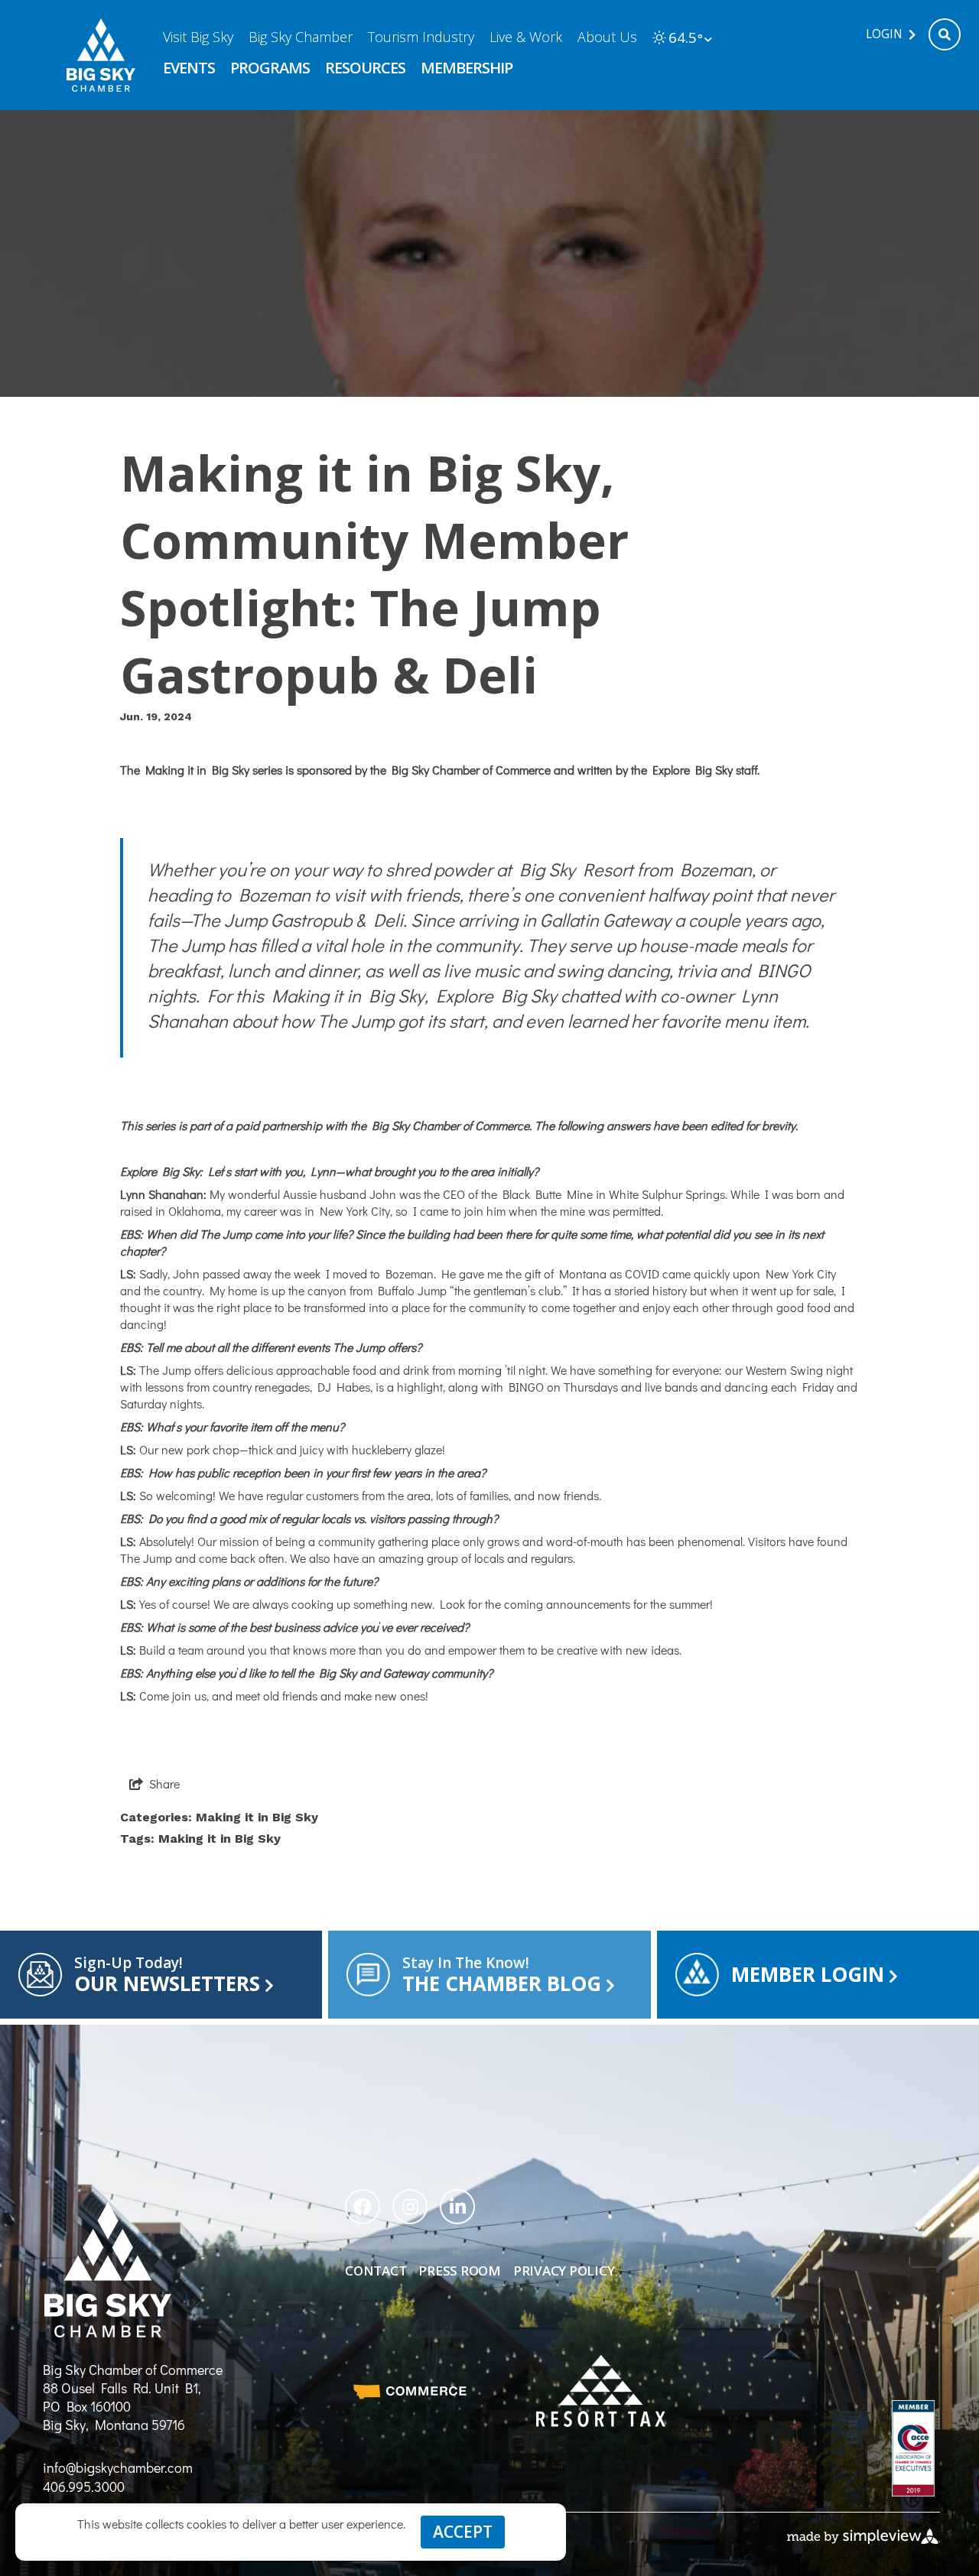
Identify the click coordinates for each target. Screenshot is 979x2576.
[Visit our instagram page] (410, 2207)
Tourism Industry (421, 37)
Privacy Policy (564, 2271)
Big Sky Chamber (301, 37)
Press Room (459, 2271)
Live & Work (526, 37)
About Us (607, 37)
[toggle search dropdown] (945, 34)
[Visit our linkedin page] (457, 2207)
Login (884, 34)
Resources (365, 68)
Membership (467, 68)
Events (189, 68)
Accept (463, 2532)
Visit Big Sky (198, 37)
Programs (270, 68)
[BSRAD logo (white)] (601, 2391)
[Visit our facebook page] (363, 2207)
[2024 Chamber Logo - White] (102, 55)
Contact (376, 2271)
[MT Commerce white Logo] (410, 2391)
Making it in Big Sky (257, 1817)
